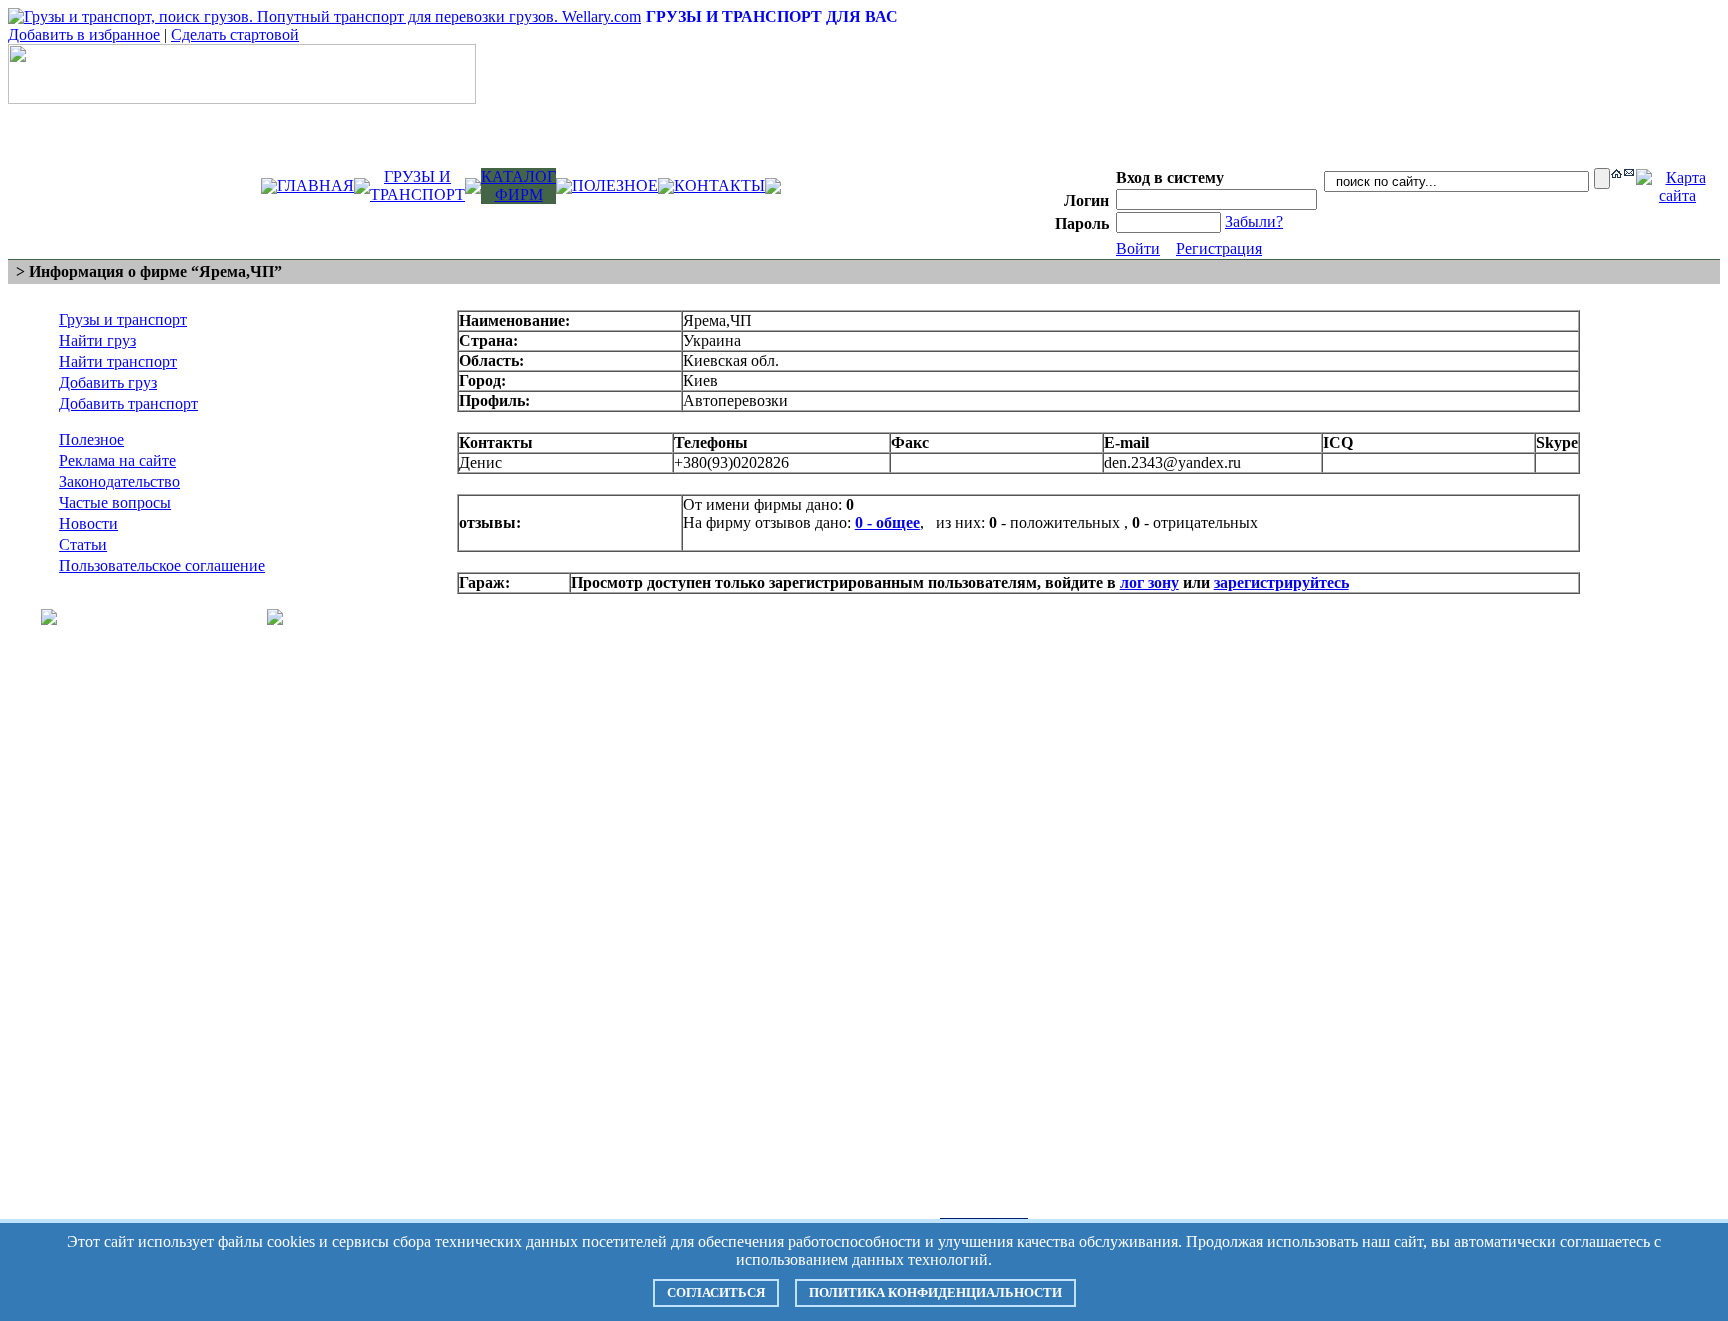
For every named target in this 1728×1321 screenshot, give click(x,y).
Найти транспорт (118, 361)
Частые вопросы (115, 502)
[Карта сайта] (1677, 195)
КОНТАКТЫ (719, 185)
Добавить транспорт (128, 403)
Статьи (83, 544)
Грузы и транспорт (123, 319)
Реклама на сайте (117, 460)
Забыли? (1254, 221)
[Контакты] (1629, 170)
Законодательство (119, 481)
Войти (1138, 248)
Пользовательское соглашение (162, 565)
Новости (88, 523)
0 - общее (887, 522)
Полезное (91, 439)
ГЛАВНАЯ (315, 185)
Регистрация (1219, 248)
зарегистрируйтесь (1281, 582)
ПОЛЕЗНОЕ (615, 185)
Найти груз (97, 340)
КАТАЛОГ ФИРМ (518, 185)
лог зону (1149, 582)
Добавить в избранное (84, 34)
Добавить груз (108, 382)
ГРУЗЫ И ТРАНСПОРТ (417, 185)
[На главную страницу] (1616, 172)
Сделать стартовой (235, 34)
